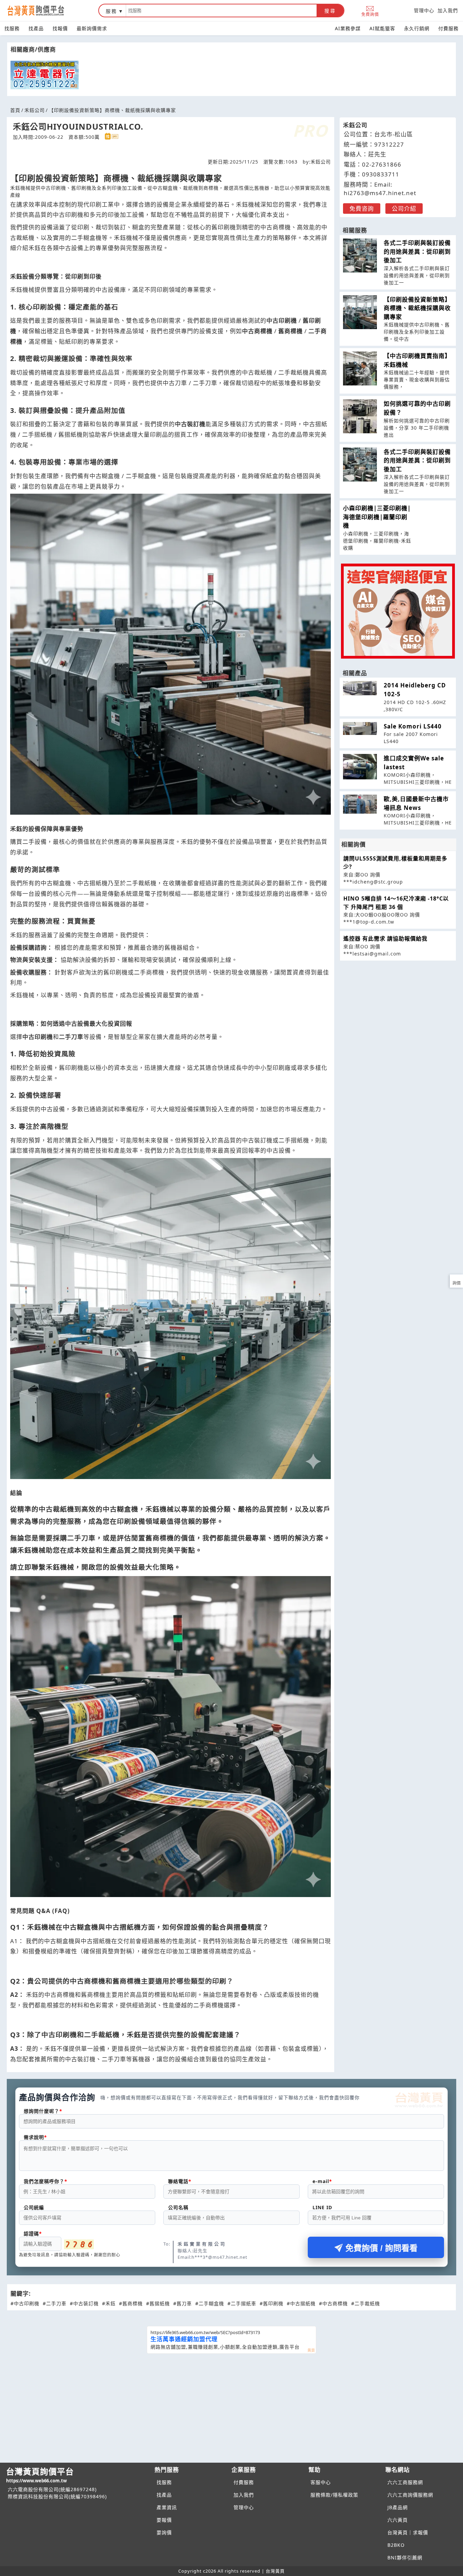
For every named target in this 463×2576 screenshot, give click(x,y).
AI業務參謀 (348, 28)
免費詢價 (370, 14)
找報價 (60, 28)
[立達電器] (45, 75)
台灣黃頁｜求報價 (408, 2532)
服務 (112, 11)
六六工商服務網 (405, 2482)
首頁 (15, 110)
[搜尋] (221, 11)
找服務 (12, 28)
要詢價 (164, 2532)
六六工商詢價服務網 (410, 2495)
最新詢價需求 (92, 28)
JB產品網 (398, 2507)
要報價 (164, 2520)
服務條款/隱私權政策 (334, 2495)
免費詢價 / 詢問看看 (381, 2248)
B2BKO (396, 2545)
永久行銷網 (417, 28)
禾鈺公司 (35, 110)
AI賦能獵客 (382, 28)
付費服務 (448, 28)
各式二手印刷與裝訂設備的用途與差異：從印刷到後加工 (417, 251)
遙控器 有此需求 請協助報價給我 (385, 939)
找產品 (36, 28)
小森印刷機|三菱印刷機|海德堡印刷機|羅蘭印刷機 (377, 517)
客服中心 (321, 2482)
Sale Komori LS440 (413, 726)
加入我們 (448, 10)
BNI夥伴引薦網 (405, 2558)
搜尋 (330, 11)
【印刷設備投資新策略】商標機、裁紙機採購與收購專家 (417, 308)
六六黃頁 (398, 2520)
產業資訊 (167, 2507)
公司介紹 (404, 209)
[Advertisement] (231, 2407)
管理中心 (424, 10)
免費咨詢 (362, 209)
